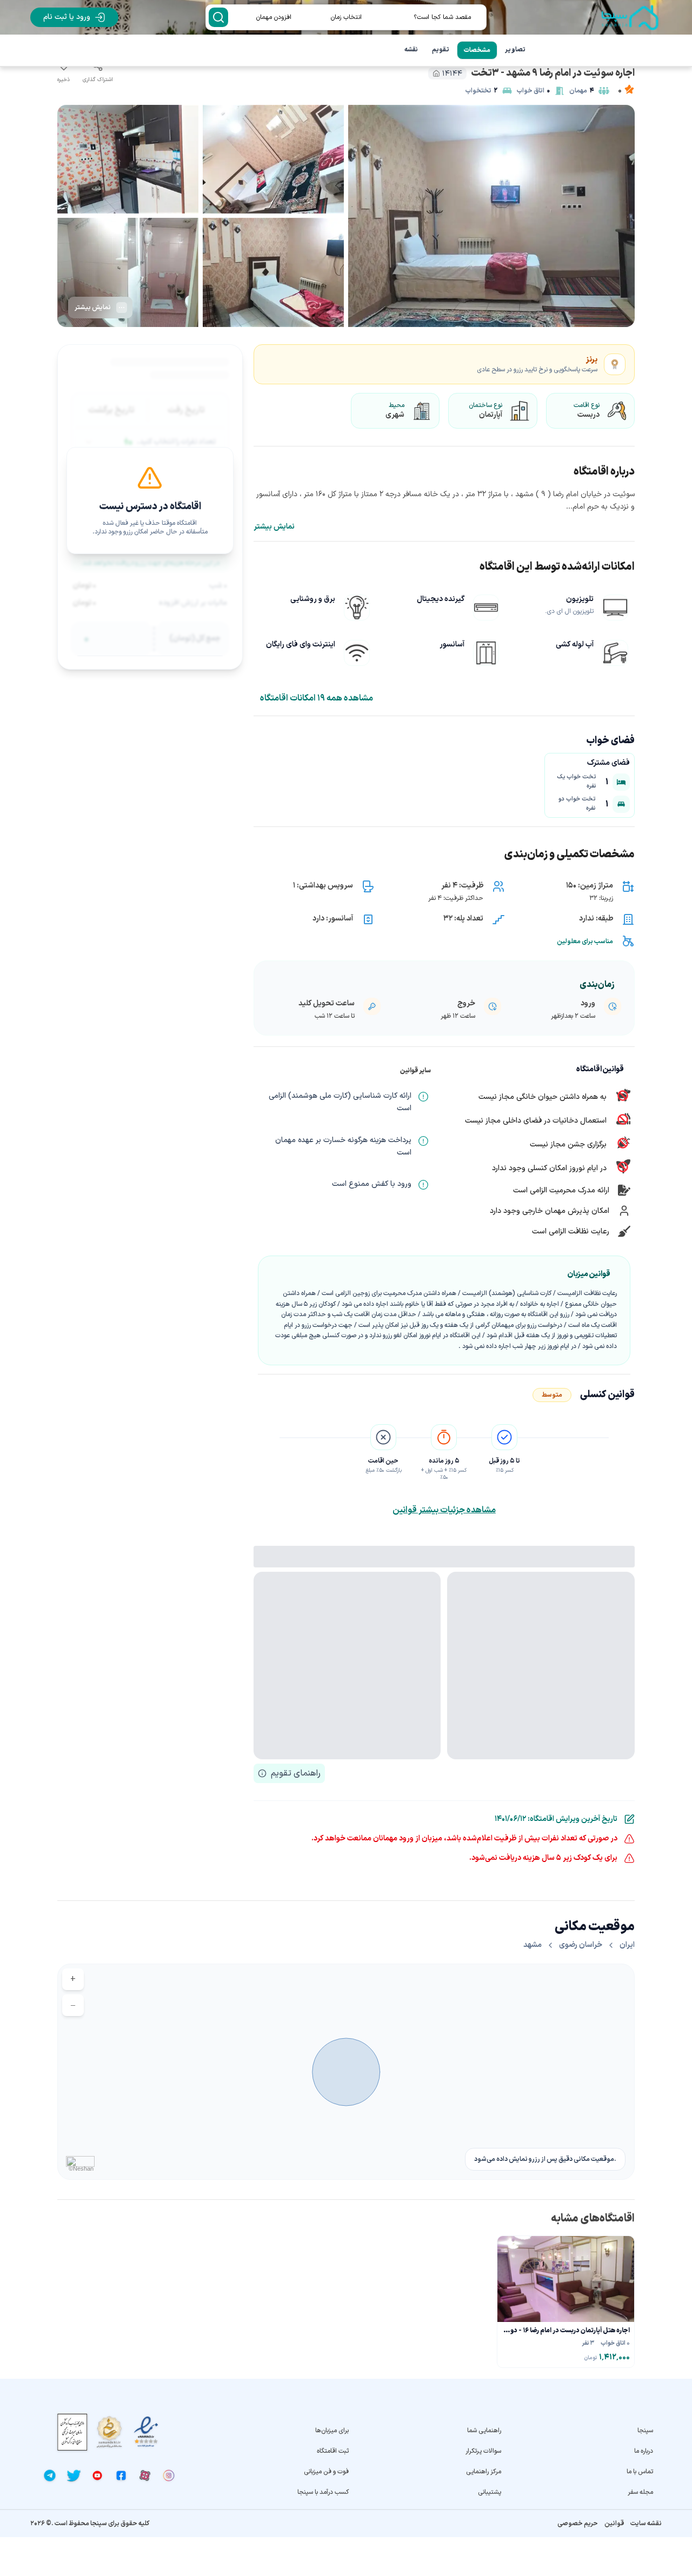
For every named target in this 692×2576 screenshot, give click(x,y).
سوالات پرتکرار (483, 2451)
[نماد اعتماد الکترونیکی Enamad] (146, 2432)
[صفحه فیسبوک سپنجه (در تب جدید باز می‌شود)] (121, 2475)
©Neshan (81, 2168)
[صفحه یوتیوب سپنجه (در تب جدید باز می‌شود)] (97, 2475)
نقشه (411, 50)
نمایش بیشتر (274, 527)
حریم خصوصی (578, 2524)
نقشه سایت (646, 2524)
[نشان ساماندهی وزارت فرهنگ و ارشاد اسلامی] (109, 2432)
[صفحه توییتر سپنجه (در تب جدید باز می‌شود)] (74, 2475)
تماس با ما (640, 2472)
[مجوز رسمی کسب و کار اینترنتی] (72, 2432)
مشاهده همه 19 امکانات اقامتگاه (317, 698)
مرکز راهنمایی (483, 2472)
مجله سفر (640, 2492)
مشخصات (477, 50)
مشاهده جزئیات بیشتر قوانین (444, 1510)
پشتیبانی (489, 2492)
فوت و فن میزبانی (326, 2472)
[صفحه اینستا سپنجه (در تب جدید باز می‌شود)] (169, 2475)
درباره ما (644, 2451)
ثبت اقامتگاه (333, 2451)
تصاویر (515, 50)
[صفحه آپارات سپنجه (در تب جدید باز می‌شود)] (145, 2475)
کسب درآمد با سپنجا (323, 2492)
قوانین (614, 2524)
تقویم (441, 50)
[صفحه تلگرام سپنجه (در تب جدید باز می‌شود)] (50, 2475)
